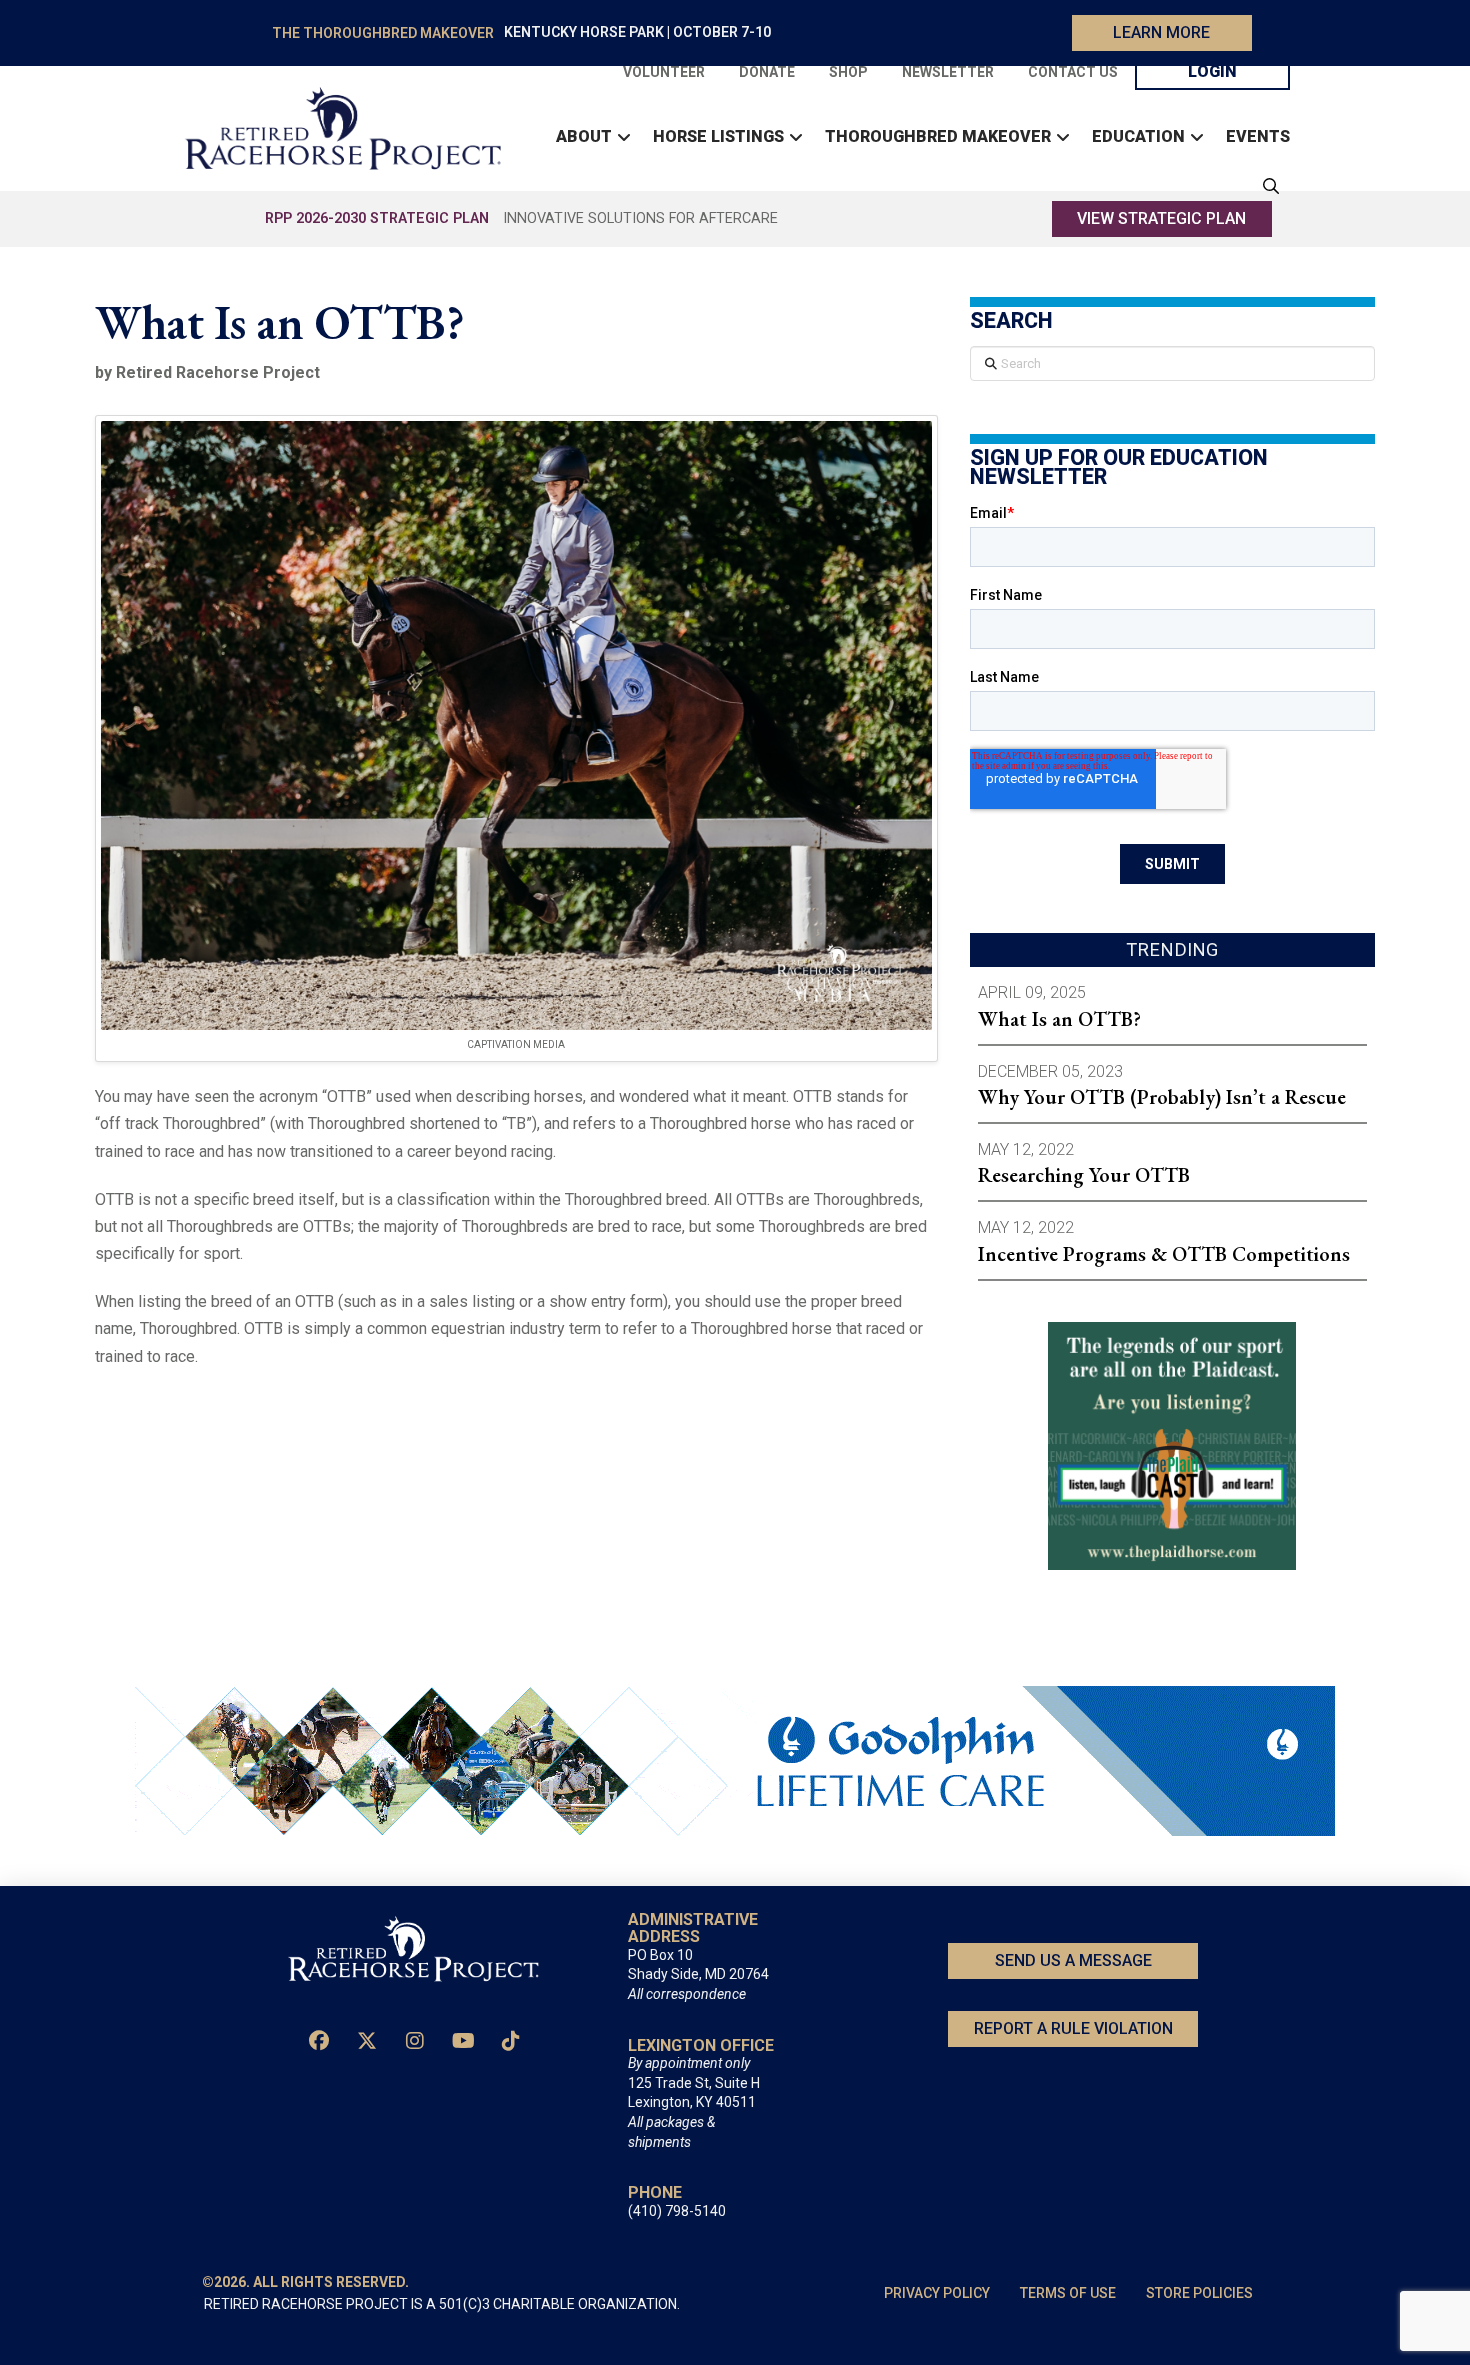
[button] (1266, 186)
